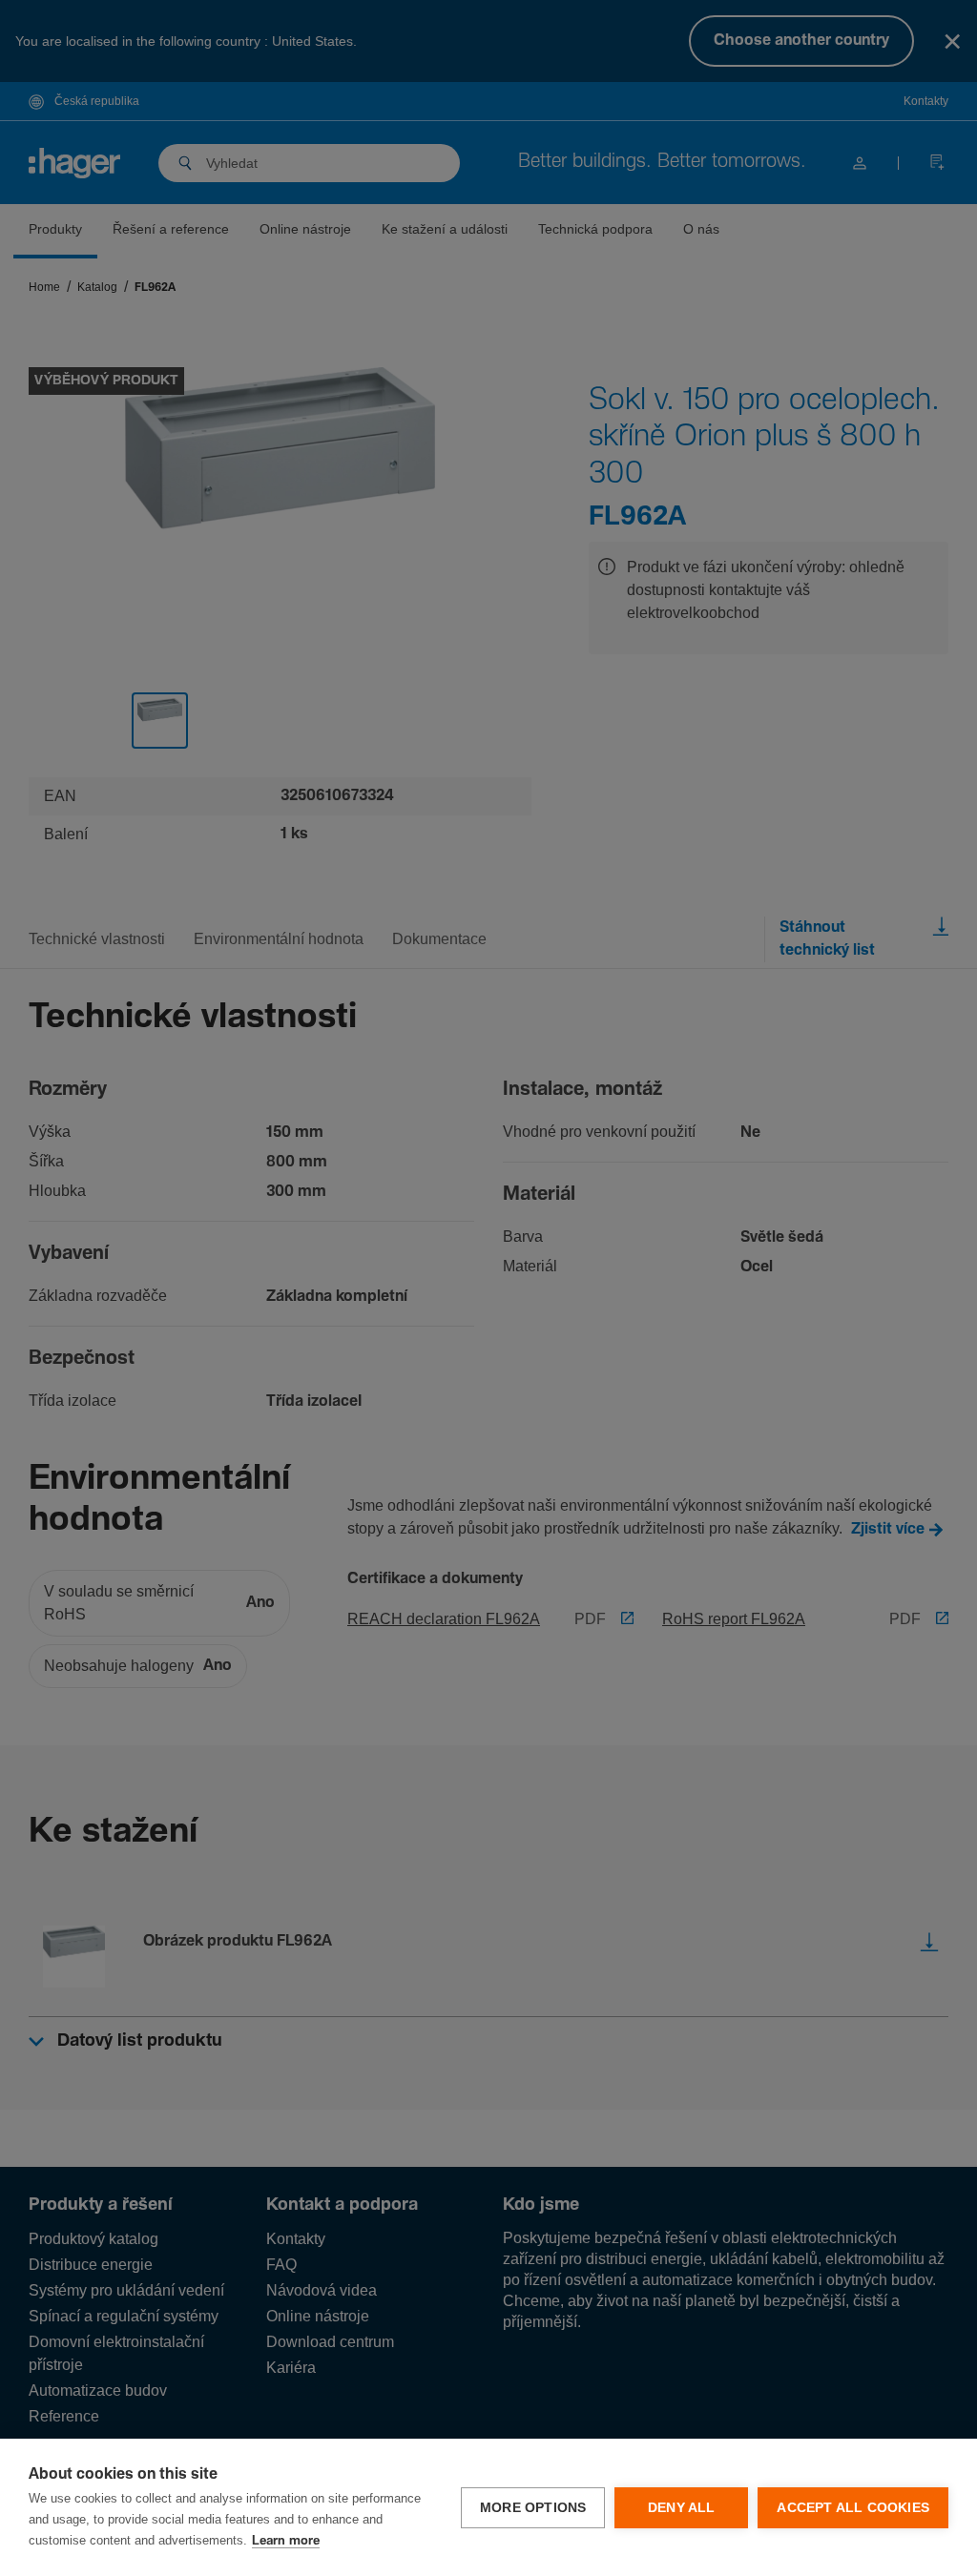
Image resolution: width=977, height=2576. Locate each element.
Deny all (682, 2508)
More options (533, 2508)
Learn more (286, 2541)
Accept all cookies (853, 2508)
